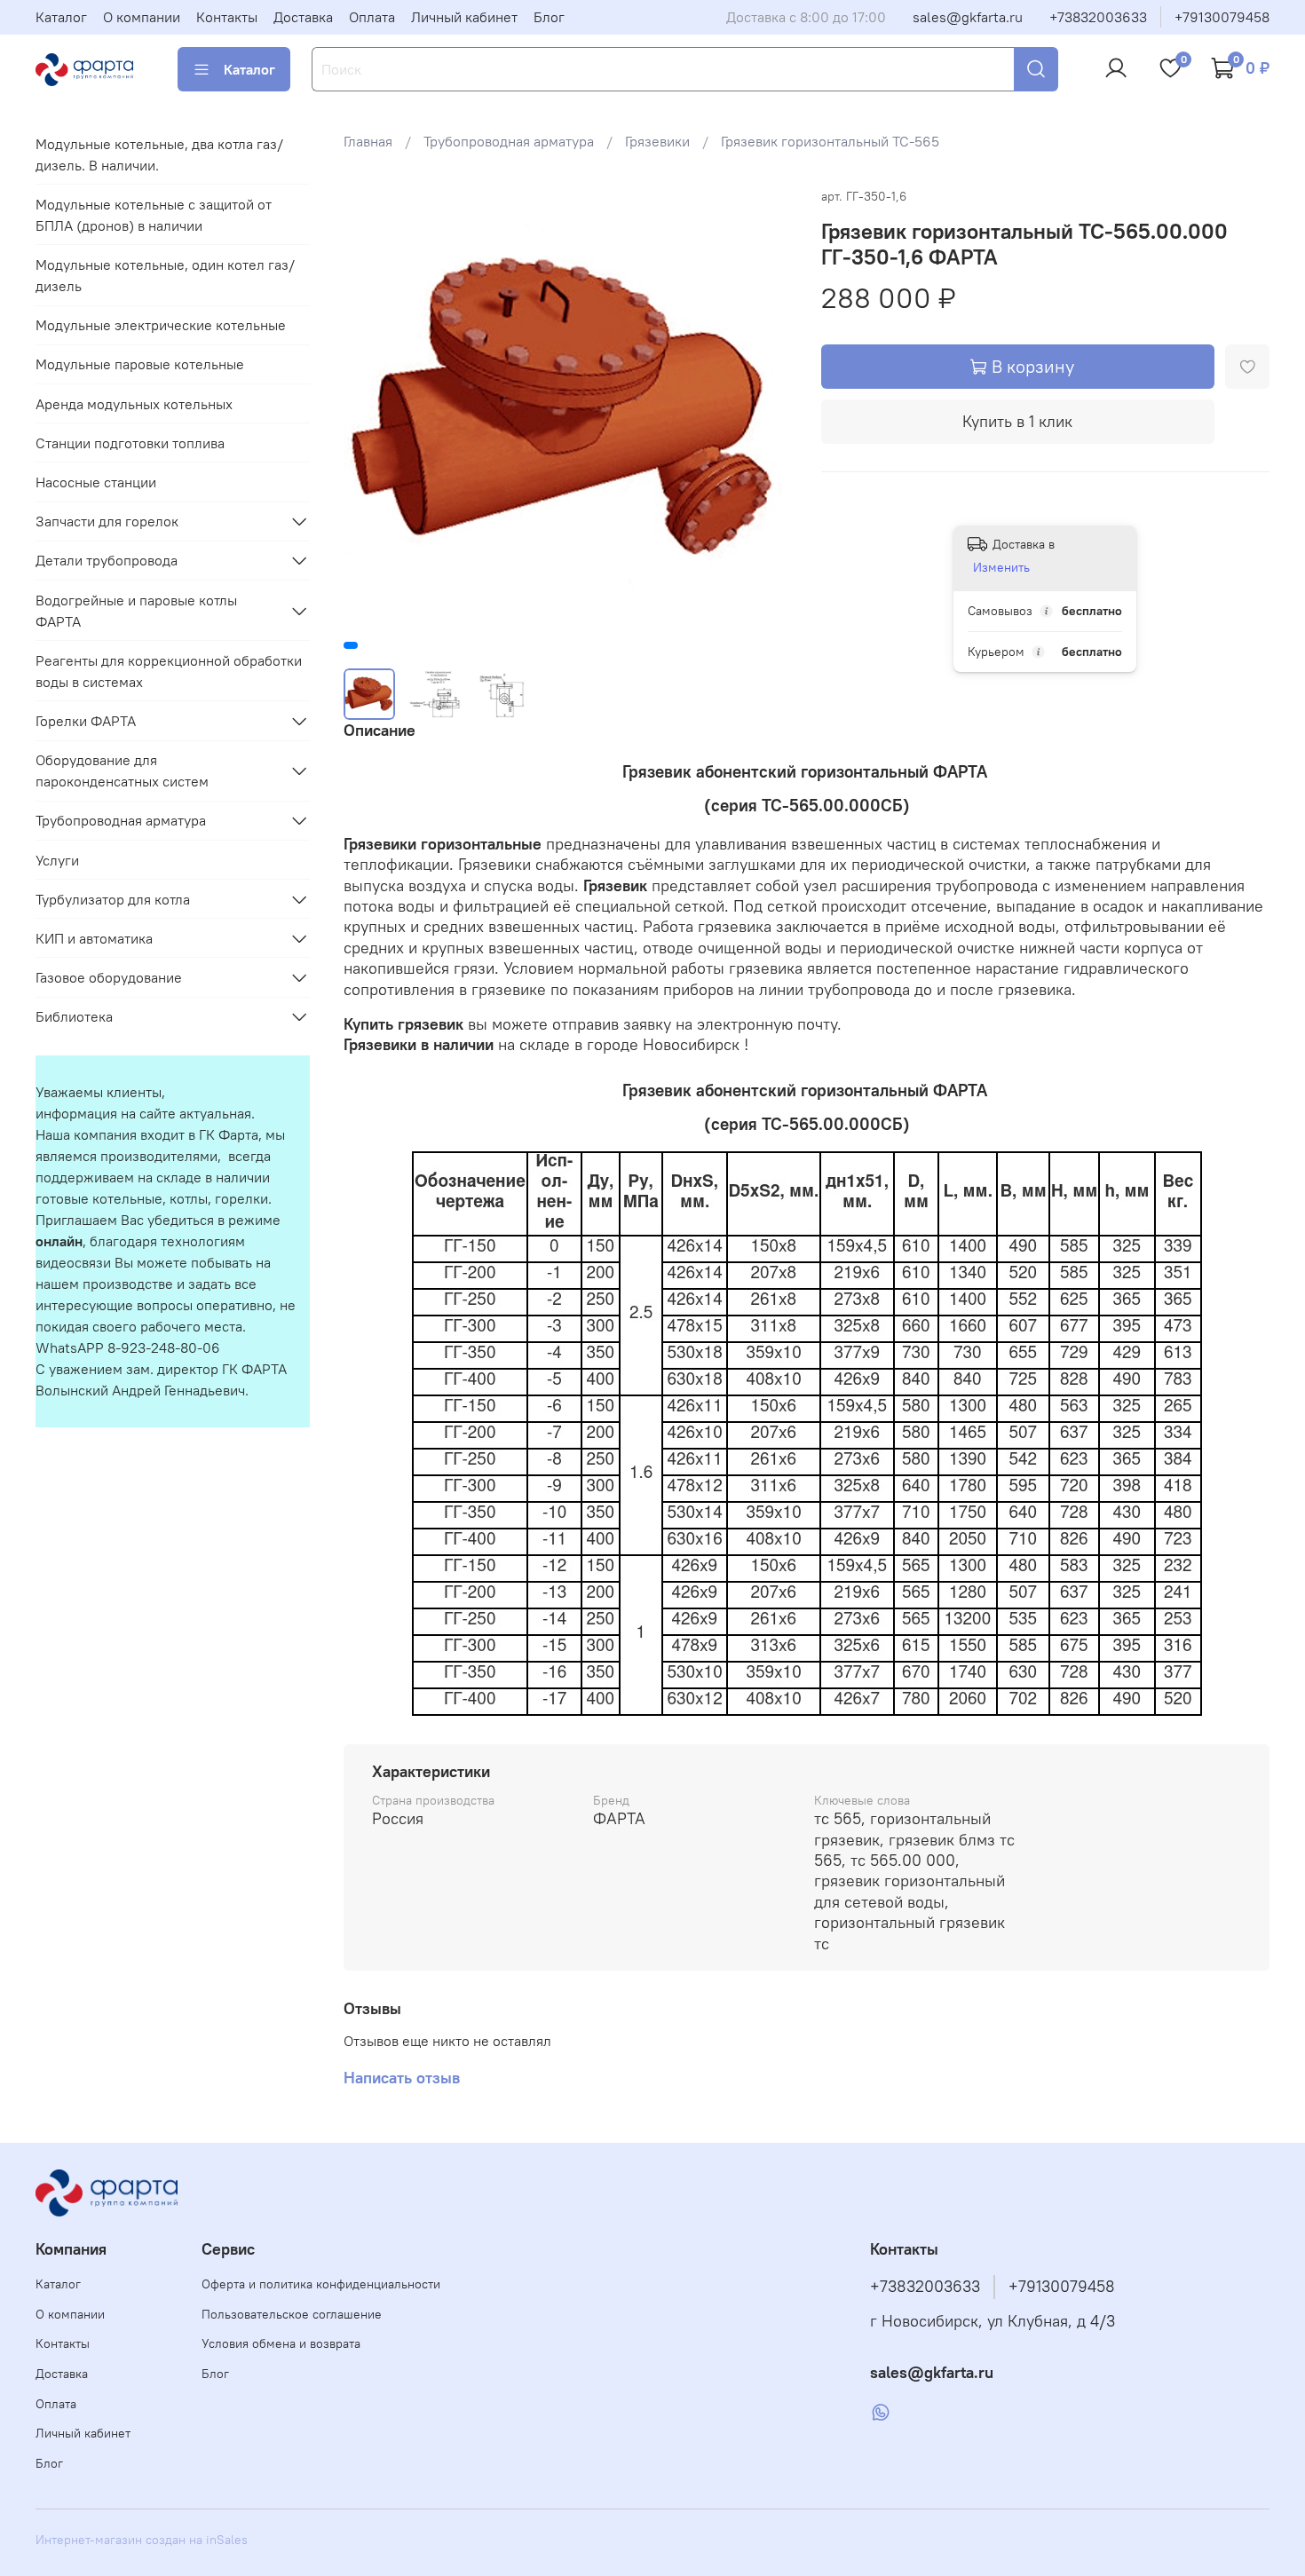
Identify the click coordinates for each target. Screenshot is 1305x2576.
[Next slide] (764, 409)
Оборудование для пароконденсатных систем (122, 770)
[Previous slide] (372, 409)
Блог (549, 17)
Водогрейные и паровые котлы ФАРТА (136, 611)
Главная (368, 141)
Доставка (303, 17)
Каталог (61, 17)
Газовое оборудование (109, 977)
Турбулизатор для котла (113, 899)
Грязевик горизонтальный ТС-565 (830, 141)
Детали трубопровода (107, 560)
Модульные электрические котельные (161, 325)
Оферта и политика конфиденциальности (321, 2284)
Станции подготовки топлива (130, 443)
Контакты (227, 17)
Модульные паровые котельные (140, 364)
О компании (142, 17)
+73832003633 (1098, 17)
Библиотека (74, 1016)
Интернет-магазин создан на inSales (142, 2540)
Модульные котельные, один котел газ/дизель (165, 275)
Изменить (1001, 567)
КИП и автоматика (94, 938)
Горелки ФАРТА (86, 721)
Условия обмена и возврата (281, 2343)
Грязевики (657, 141)
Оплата (372, 17)
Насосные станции (96, 482)
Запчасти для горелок (107, 521)
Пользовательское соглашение (292, 2314)
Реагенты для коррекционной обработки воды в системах (169, 671)
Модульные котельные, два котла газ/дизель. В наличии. (159, 154)
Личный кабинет (464, 17)
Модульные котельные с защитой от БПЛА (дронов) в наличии (154, 215)
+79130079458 (1222, 17)
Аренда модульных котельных (134, 404)
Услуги (57, 860)
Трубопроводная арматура (509, 141)
